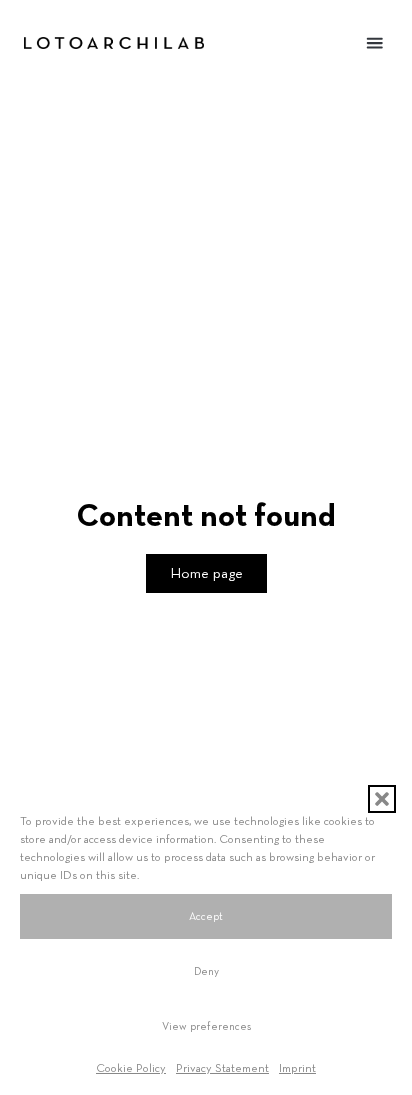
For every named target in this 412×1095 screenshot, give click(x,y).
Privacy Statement (222, 1069)
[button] (382, 799)
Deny (206, 971)
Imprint (297, 1069)
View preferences (206, 1026)
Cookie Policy (131, 1069)
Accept (206, 916)
